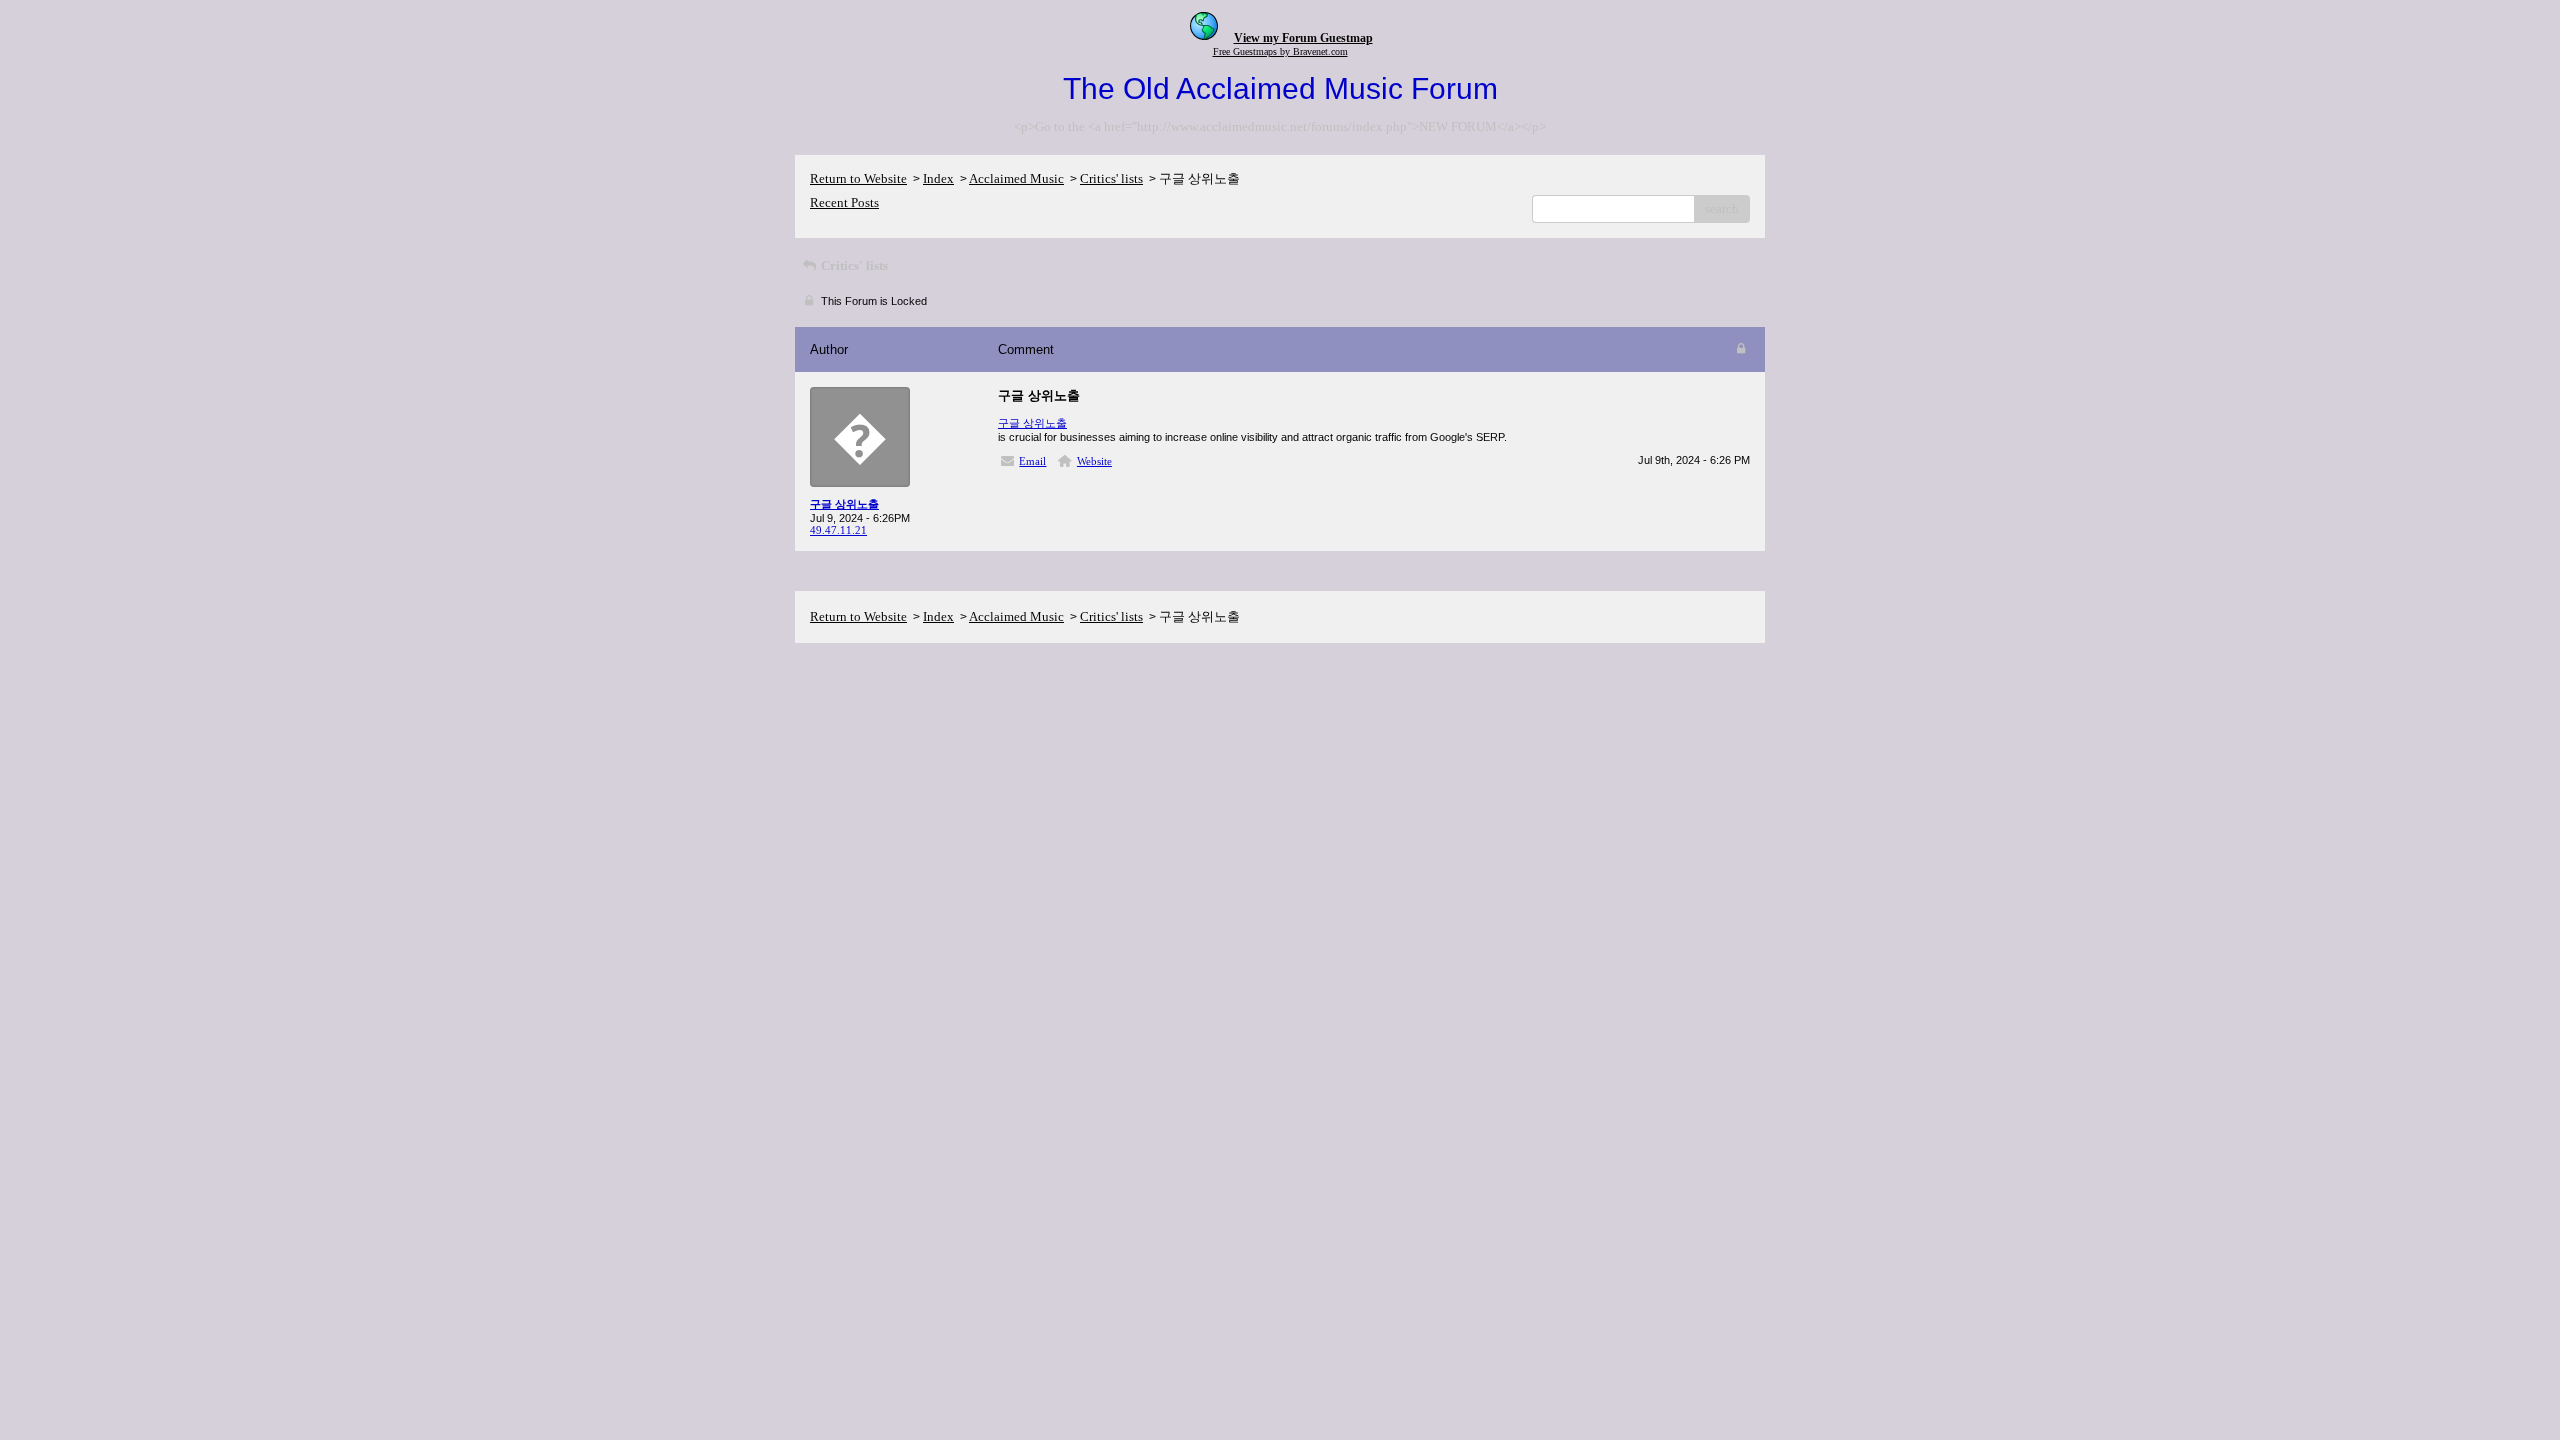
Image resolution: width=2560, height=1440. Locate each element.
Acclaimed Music (1016, 178)
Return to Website (858, 178)
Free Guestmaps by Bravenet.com (1280, 51)
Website (1094, 461)
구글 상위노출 (1032, 423)
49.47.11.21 (838, 530)
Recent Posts (844, 202)
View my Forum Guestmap (1303, 38)
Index (938, 178)
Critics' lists (1111, 178)
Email (1032, 461)
